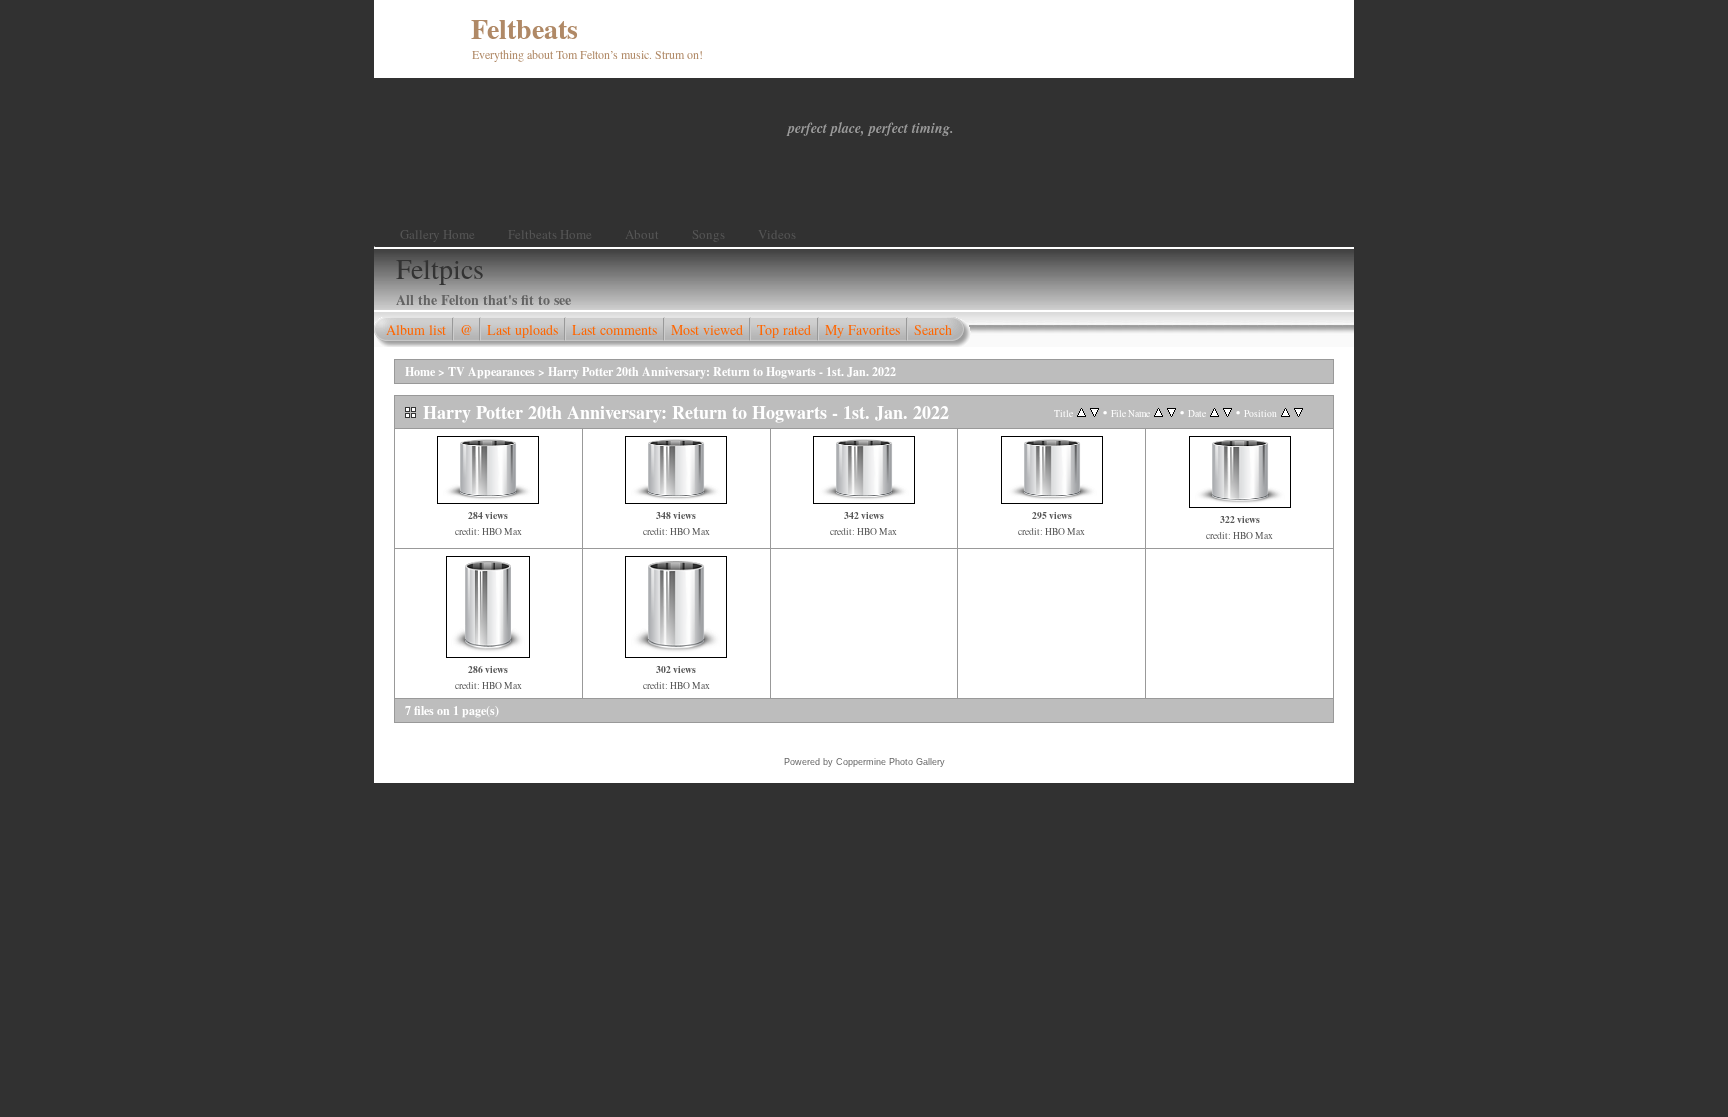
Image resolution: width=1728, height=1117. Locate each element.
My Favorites (862, 329)
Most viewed (707, 329)
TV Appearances (491, 371)
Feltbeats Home (550, 234)
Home (420, 371)
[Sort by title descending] (1094, 412)
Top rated (784, 329)
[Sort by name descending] (1171, 412)
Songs (708, 234)
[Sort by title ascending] (1081, 412)
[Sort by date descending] (1227, 412)
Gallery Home (437, 234)
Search (933, 329)
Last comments (614, 329)
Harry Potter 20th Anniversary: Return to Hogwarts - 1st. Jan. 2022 (722, 371)
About (642, 234)
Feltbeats (524, 28)
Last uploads (522, 329)
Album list (416, 329)
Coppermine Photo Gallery (890, 762)
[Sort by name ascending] (1158, 412)
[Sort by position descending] (1298, 412)
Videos (777, 234)
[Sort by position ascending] (1285, 412)
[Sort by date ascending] (1214, 412)
